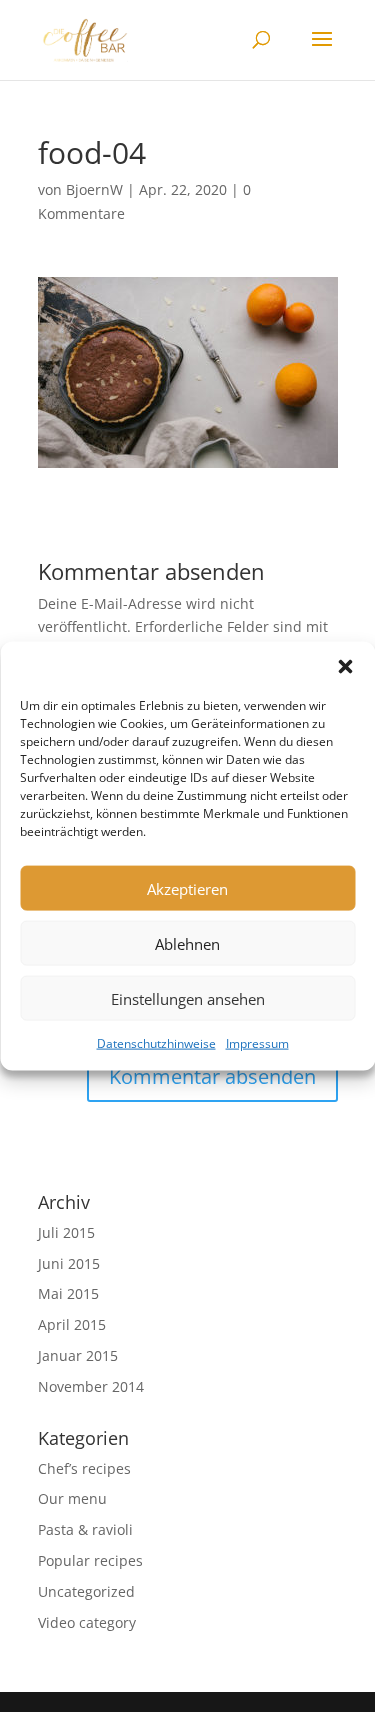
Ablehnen (187, 943)
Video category (87, 1622)
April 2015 (72, 1324)
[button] (345, 667)
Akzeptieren (187, 888)
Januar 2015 (78, 1355)
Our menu (72, 1498)
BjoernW (94, 189)
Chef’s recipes (84, 1468)
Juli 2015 (66, 1232)
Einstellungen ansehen (188, 998)
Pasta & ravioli (85, 1529)
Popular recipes (90, 1560)
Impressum (257, 1043)
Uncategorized (86, 1591)
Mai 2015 (68, 1293)
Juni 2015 (69, 1263)
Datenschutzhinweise (156, 1043)
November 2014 (91, 1386)
